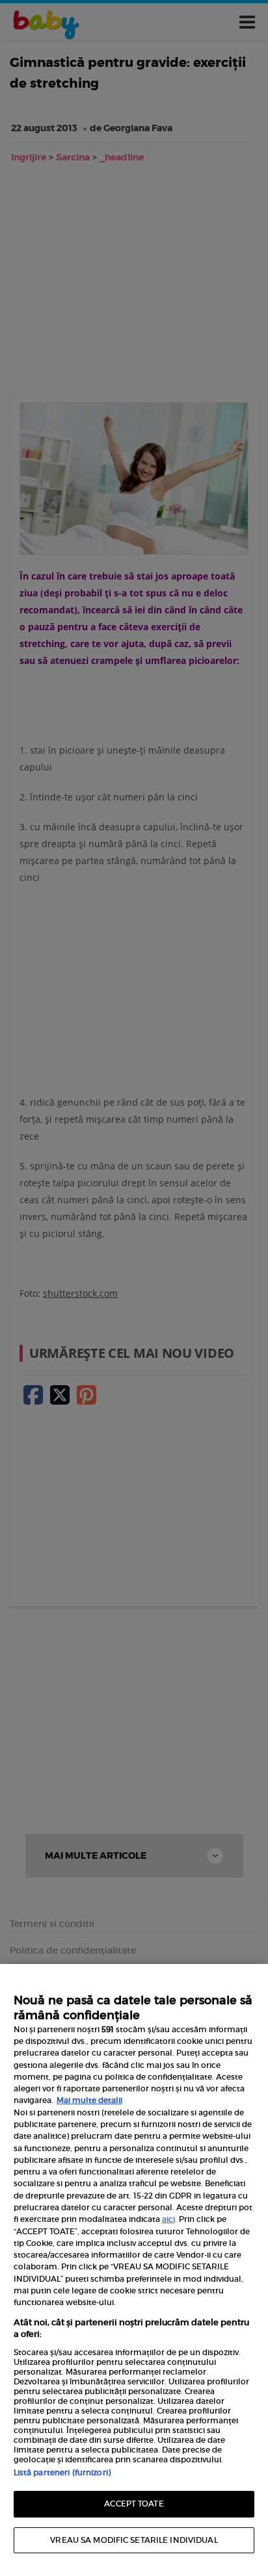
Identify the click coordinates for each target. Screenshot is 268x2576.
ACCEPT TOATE (134, 2504)
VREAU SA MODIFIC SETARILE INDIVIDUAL (134, 2540)
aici (168, 2219)
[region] (134, 2270)
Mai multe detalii (89, 2100)
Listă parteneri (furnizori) (62, 2472)
